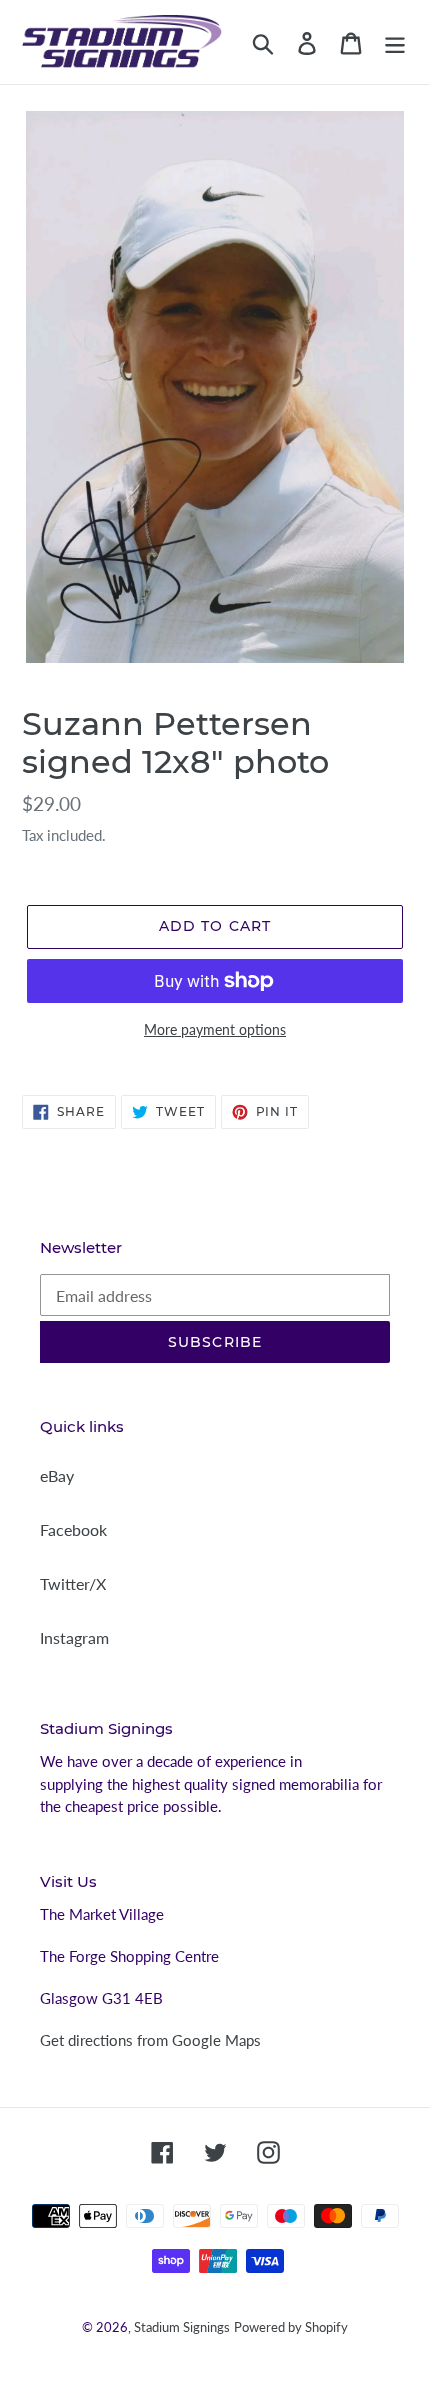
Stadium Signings (182, 2327)
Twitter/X (73, 1583)
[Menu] (395, 41)
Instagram (74, 1637)
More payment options (215, 1029)
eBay (57, 1475)
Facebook (73, 1529)
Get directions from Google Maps (150, 2040)
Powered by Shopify (291, 2327)
